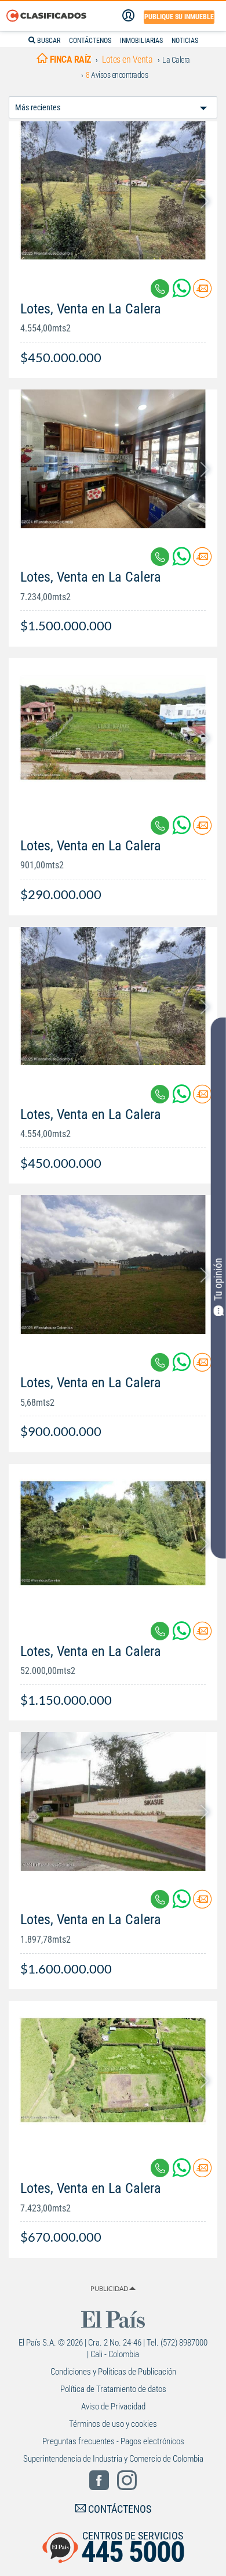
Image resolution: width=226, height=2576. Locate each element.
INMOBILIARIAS (141, 41)
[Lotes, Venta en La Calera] (113, 191)
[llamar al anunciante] (160, 288)
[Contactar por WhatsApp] (183, 293)
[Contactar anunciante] (202, 293)
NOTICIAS (185, 41)
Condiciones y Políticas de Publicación (113, 2372)
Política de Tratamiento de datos (113, 2389)
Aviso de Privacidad (113, 2407)
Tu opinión (218, 1279)
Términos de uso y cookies (113, 2424)
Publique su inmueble (179, 17)
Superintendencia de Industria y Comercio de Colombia (113, 2459)
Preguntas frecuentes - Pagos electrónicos (113, 2441)
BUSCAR (48, 41)
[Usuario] (128, 16)
